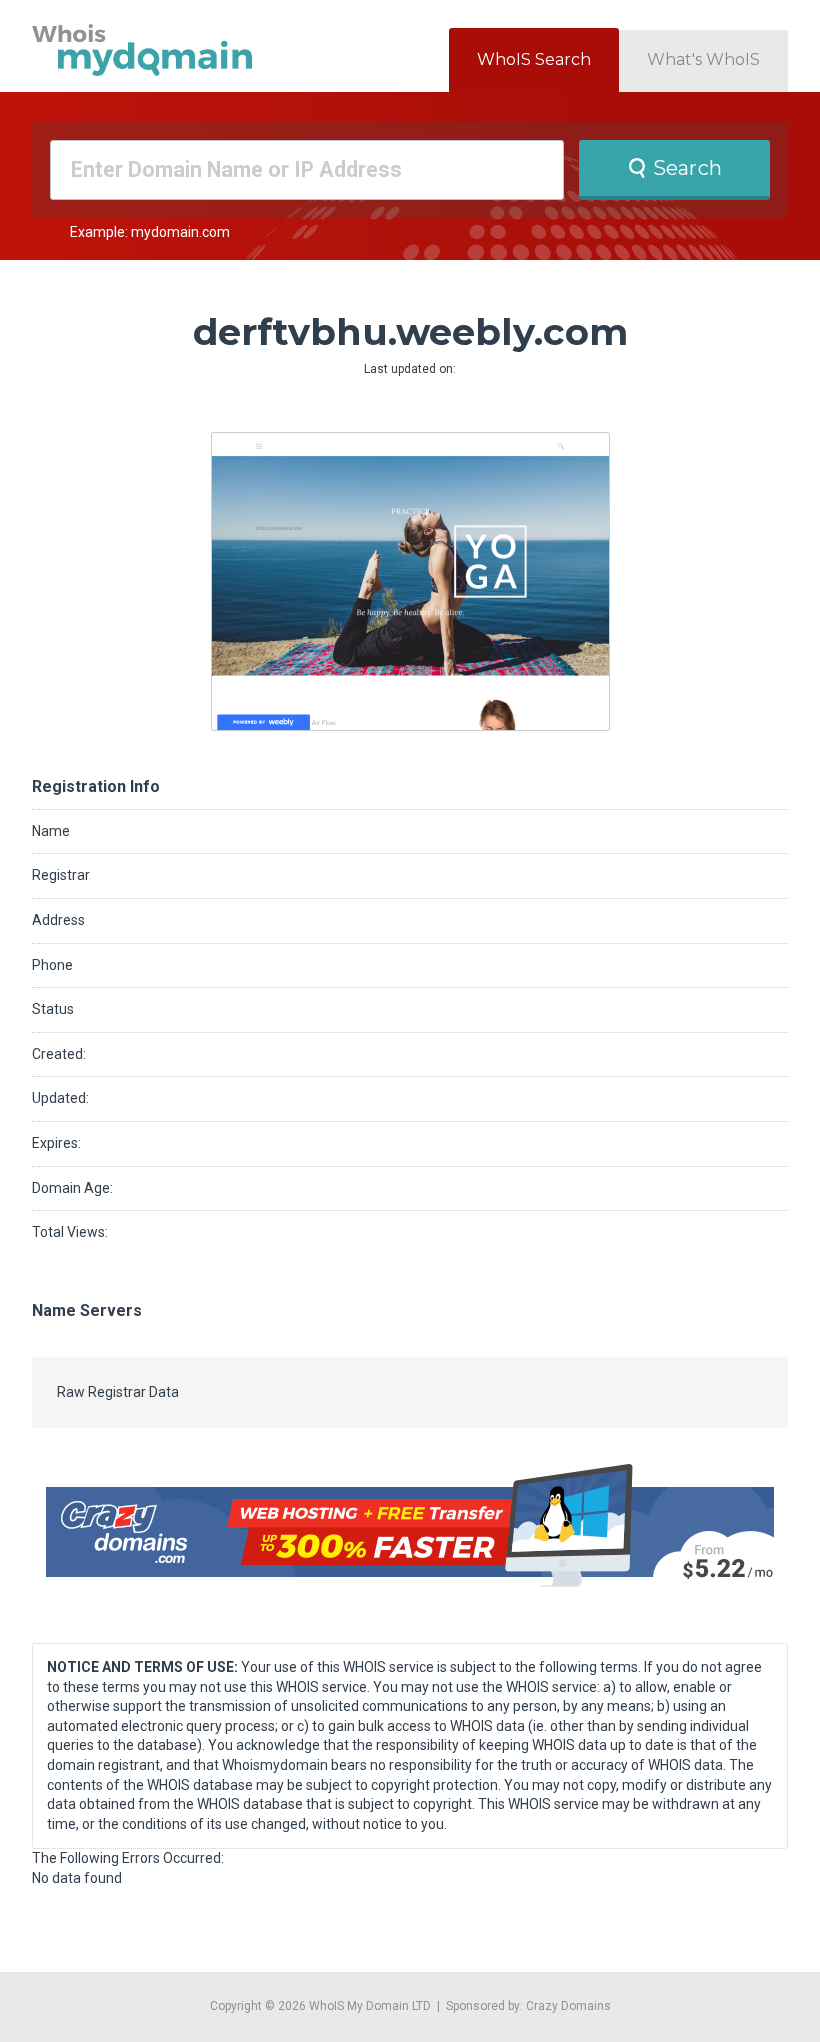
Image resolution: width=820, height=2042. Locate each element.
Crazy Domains (568, 2006)
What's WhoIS (703, 59)
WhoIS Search (534, 59)
